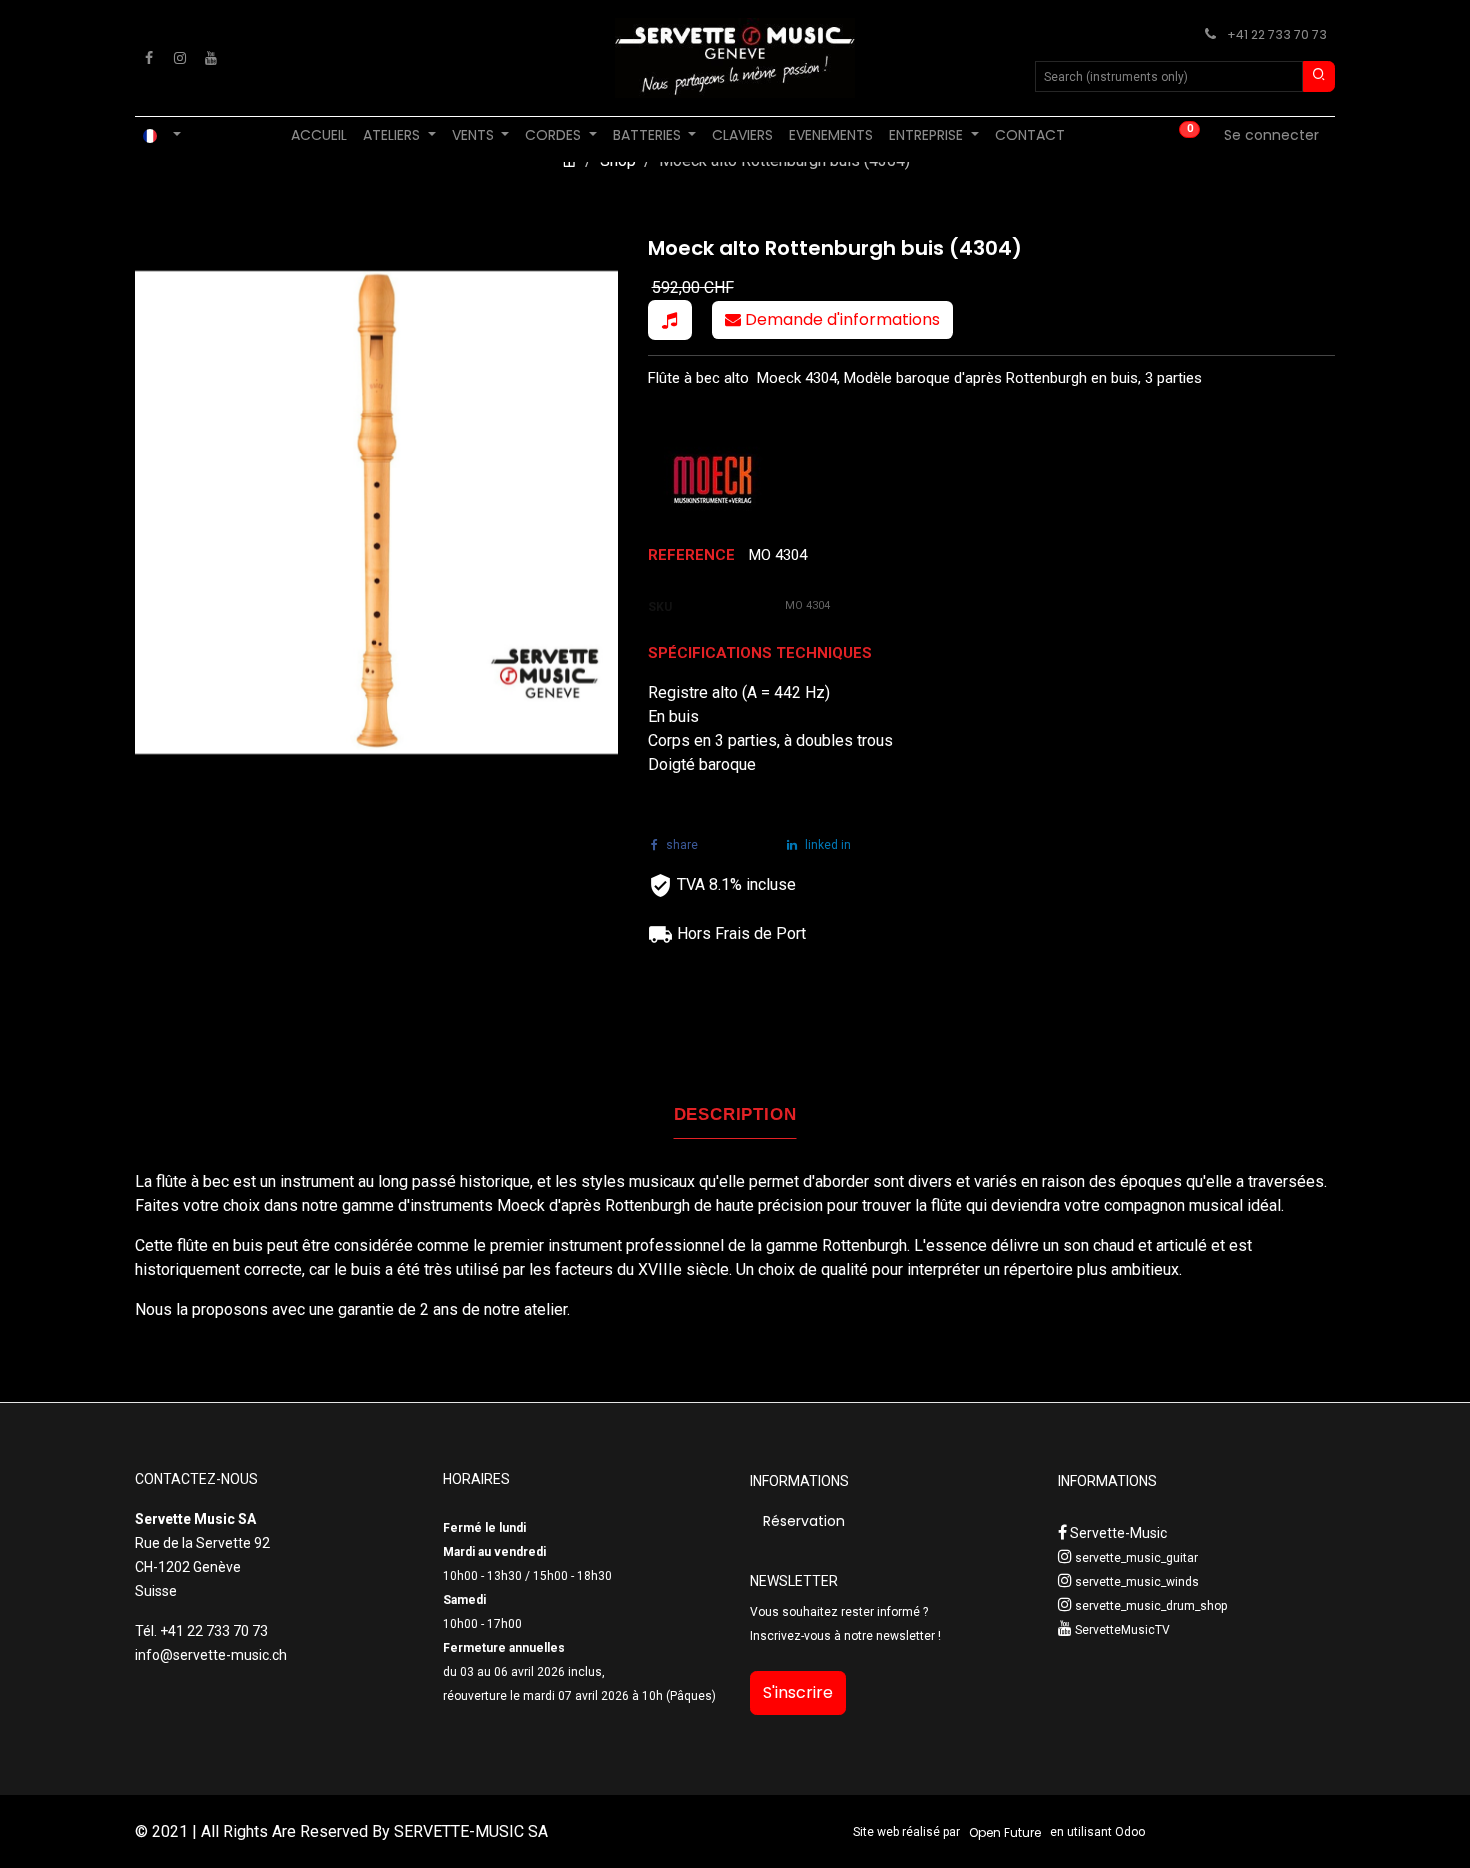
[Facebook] (149, 58)
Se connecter (1271, 135)
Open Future (1005, 1832)
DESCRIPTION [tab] (735, 1114)
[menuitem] (319, 135)
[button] (670, 320)
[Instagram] (180, 58)
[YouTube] (211, 58)
